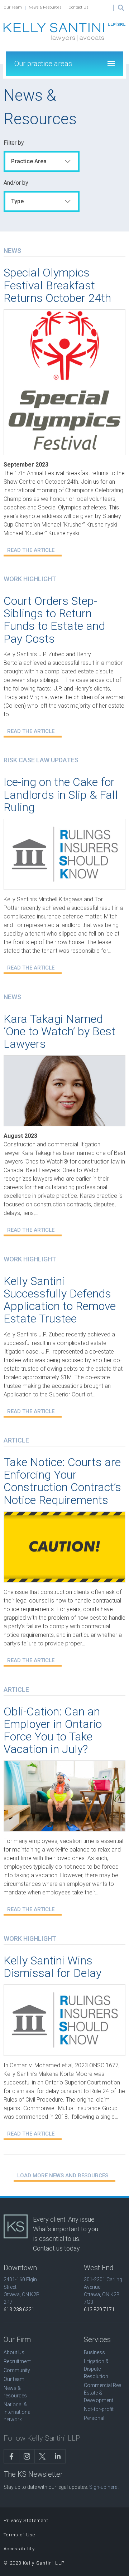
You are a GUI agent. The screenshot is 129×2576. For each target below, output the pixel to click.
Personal (94, 2418)
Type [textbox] (17, 201)
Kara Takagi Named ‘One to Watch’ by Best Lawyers (59, 1031)
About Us (14, 2352)
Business (94, 2352)
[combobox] (42, 161)
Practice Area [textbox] (29, 161)
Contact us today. (57, 2248)
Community (17, 2370)
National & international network (18, 2412)
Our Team (13, 7)
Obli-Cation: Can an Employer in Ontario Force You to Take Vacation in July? (53, 1730)
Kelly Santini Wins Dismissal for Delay (52, 1967)
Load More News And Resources (63, 2176)
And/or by (16, 183)
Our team (14, 2379)
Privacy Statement (26, 2520)
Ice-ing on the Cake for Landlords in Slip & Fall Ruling (61, 794)
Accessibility (19, 2549)
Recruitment (17, 2361)
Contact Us (78, 7)
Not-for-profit (99, 2409)
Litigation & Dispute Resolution (96, 2369)
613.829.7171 (99, 2310)
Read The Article (31, 550)
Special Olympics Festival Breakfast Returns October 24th (57, 285)
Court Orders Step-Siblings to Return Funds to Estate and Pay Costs (54, 620)
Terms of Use (20, 2535)
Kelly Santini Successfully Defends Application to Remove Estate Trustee (60, 1300)
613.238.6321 (19, 2310)
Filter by (14, 143)
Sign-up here (103, 2487)
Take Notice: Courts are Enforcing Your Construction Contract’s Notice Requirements (62, 1481)
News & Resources (45, 7)
